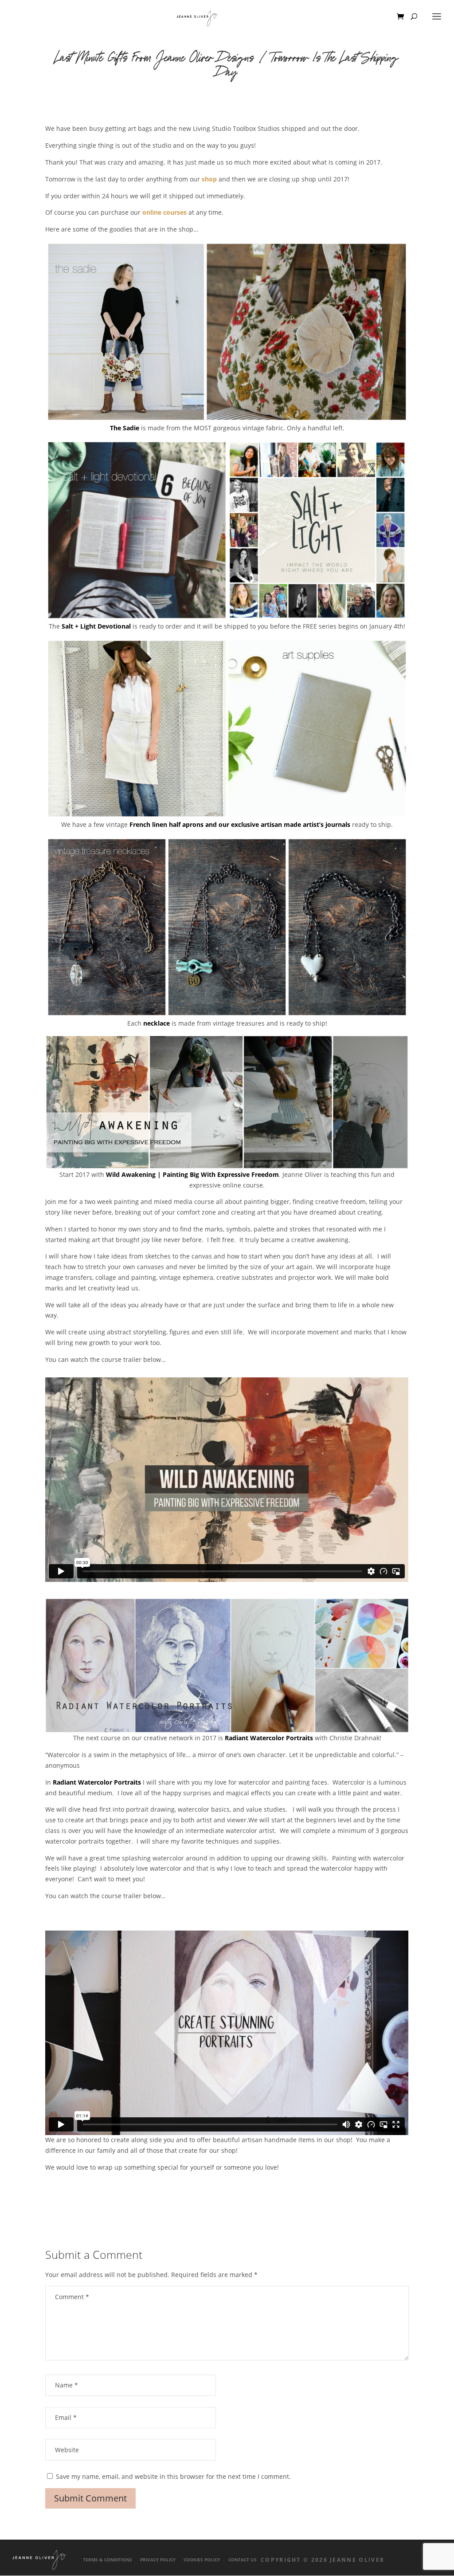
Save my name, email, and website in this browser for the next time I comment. (173, 2476)
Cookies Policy (202, 2560)
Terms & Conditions (108, 2560)
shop (209, 179)
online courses (164, 212)
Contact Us (243, 2560)
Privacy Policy (158, 2560)
